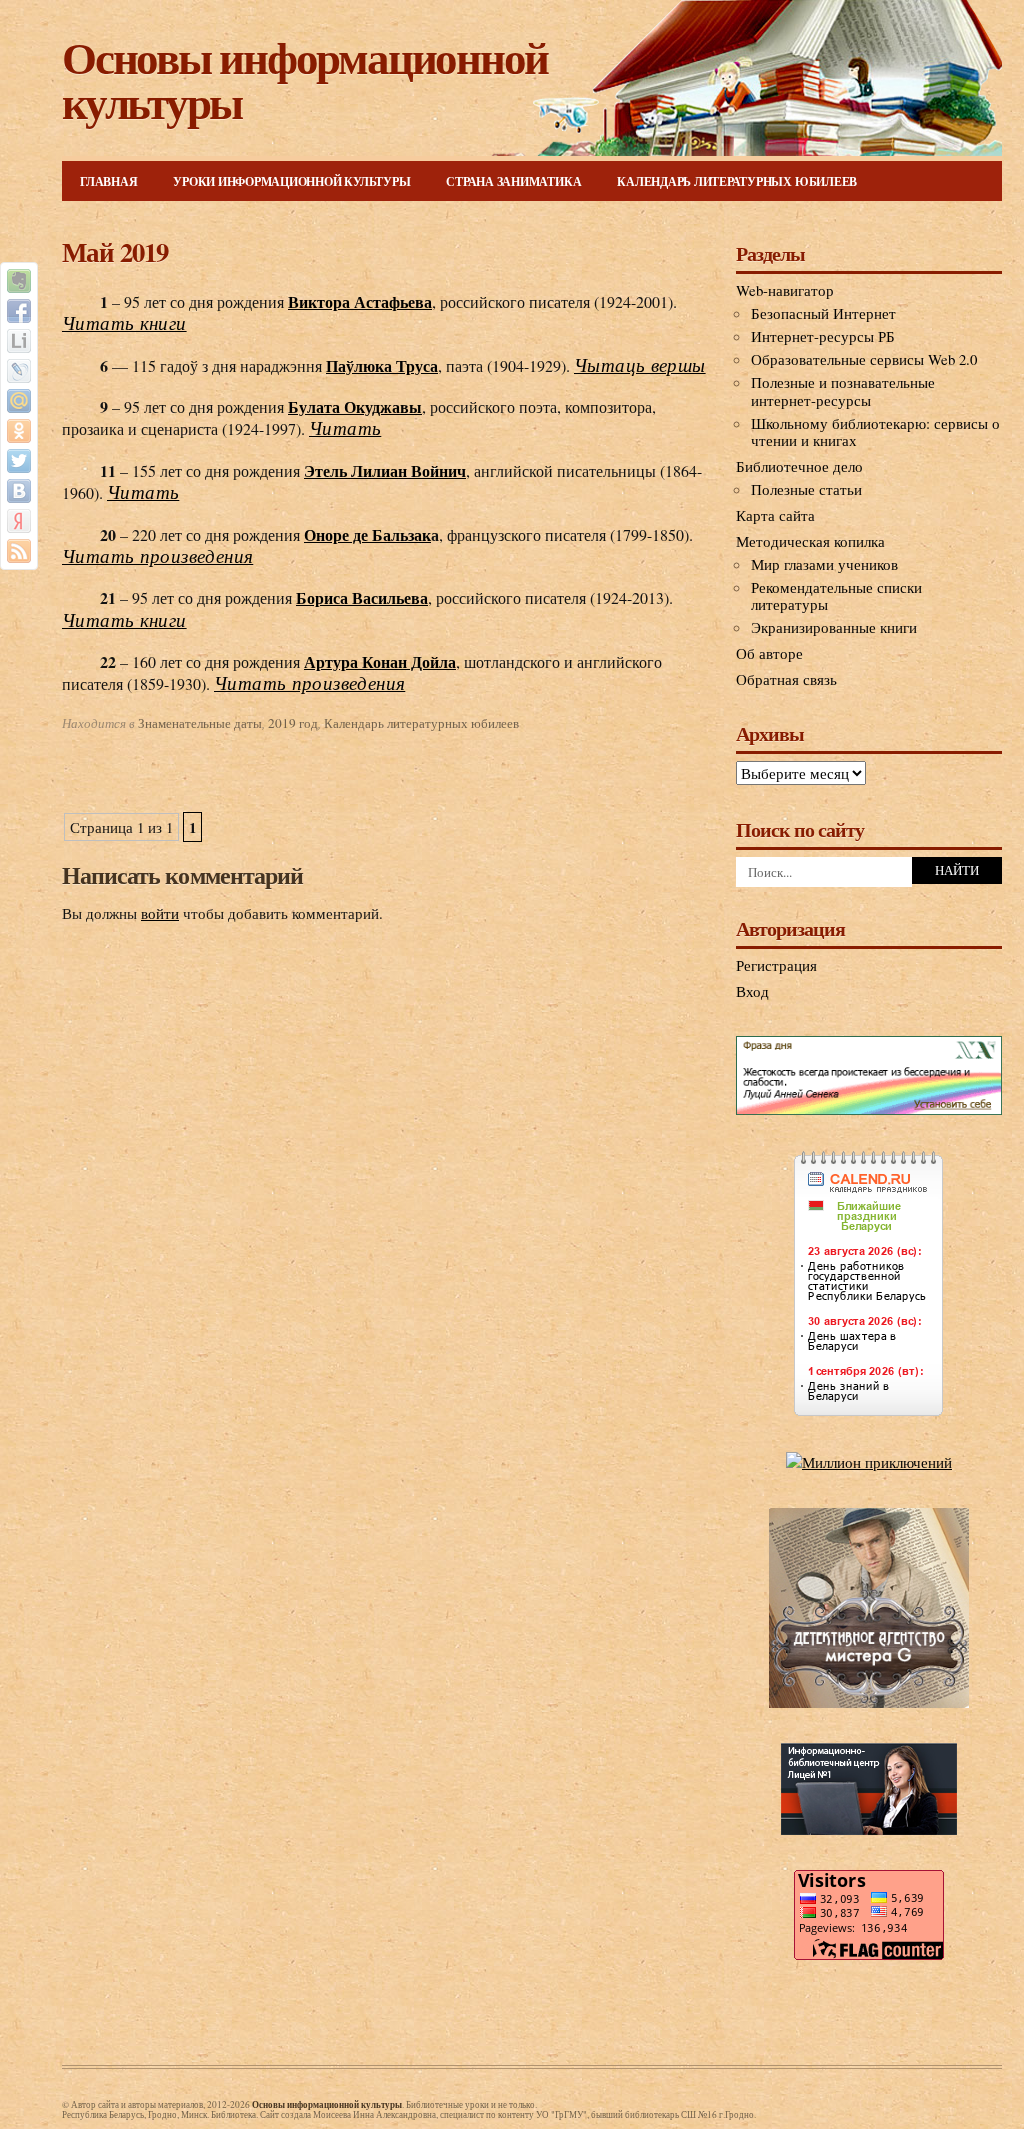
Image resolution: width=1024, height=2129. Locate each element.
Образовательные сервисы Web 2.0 (864, 359)
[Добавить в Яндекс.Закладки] (19, 521)
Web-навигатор (785, 290)
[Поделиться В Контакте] (19, 491)
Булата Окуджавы (355, 406)
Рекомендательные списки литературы (836, 596)
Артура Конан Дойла (380, 661)
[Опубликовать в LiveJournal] (19, 371)
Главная (108, 181)
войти (160, 913)
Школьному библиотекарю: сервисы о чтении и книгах (875, 432)
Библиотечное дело (799, 466)
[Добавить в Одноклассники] (19, 431)
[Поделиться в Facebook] (19, 311)
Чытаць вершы (640, 365)
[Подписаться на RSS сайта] (19, 551)
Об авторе (769, 653)
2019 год (293, 723)
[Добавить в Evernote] (19, 281)
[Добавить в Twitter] (19, 461)
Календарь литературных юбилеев (737, 181)
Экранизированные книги (834, 627)
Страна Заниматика (513, 181)
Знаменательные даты (200, 723)
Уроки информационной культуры (291, 181)
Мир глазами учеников (824, 564)
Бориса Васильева (362, 597)
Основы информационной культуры (305, 79)
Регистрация (776, 965)
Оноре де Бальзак (367, 534)
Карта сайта (775, 515)
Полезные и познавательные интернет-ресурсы (843, 391)
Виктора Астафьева (360, 301)
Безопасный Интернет (823, 313)
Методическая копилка (810, 541)
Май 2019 (114, 251)
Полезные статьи (806, 489)
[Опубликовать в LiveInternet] (19, 341)
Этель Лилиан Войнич (385, 470)
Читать (345, 428)
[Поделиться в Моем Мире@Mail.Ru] (19, 401)
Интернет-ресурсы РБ (823, 336)
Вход (752, 991)
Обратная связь (786, 679)
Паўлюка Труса (382, 365)
